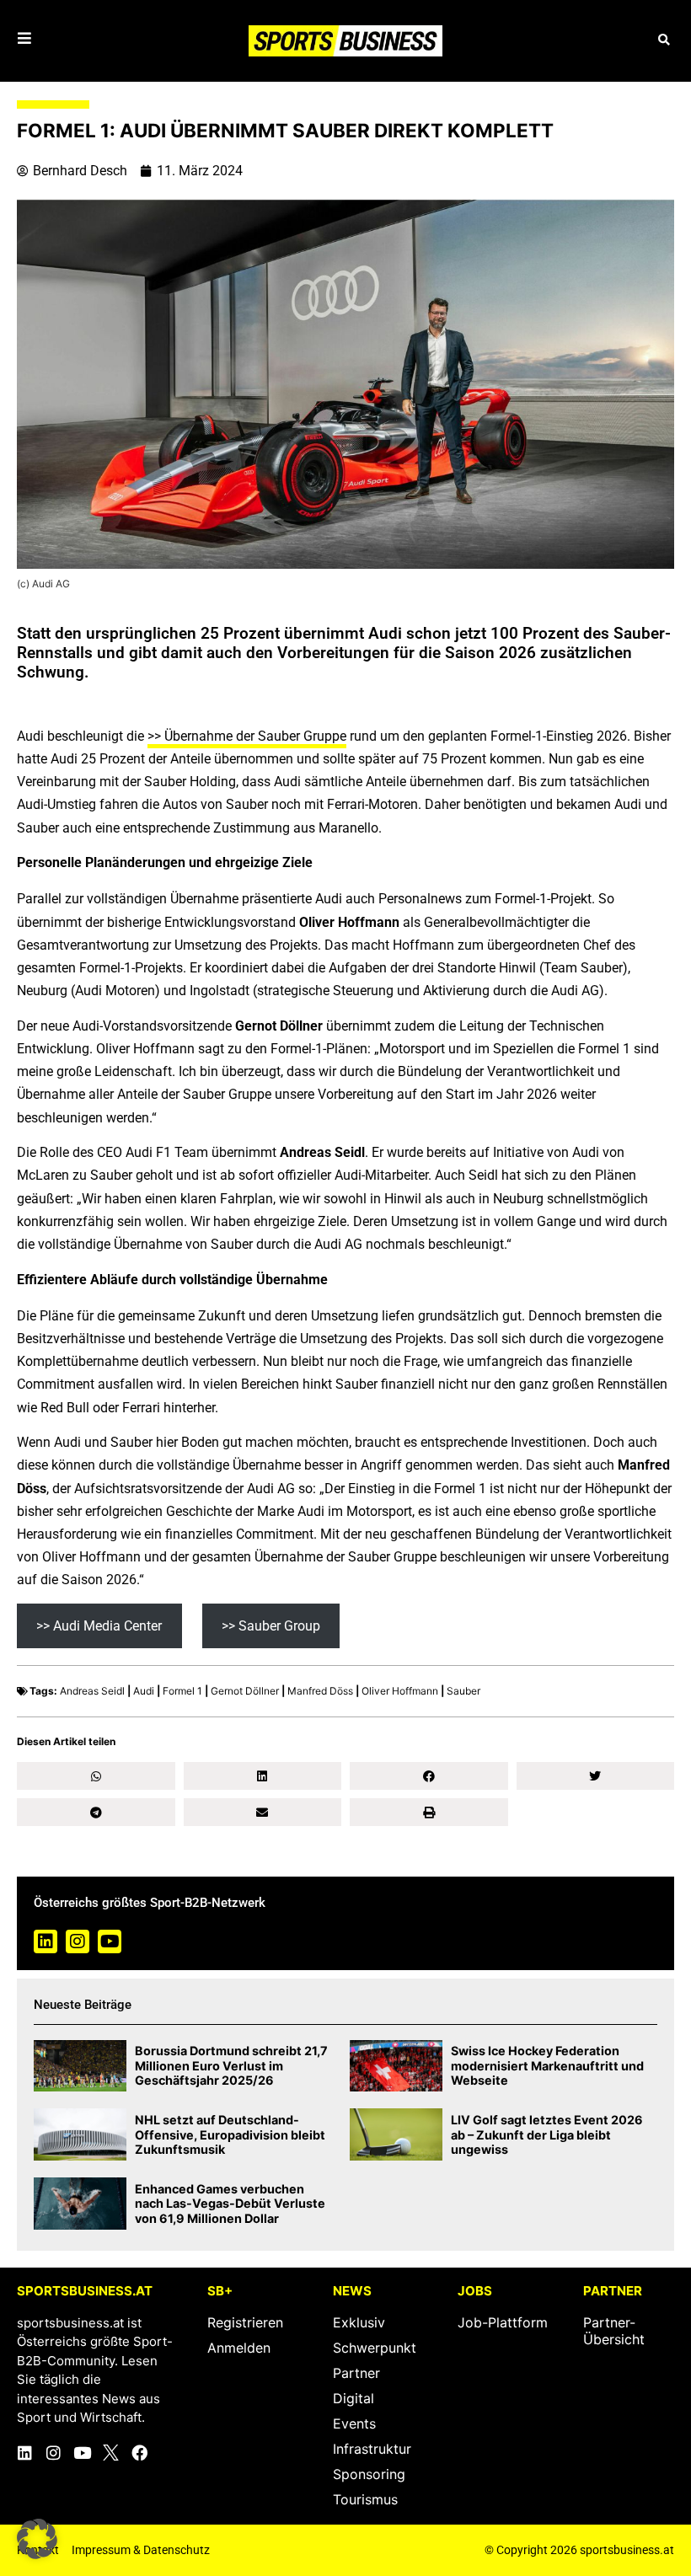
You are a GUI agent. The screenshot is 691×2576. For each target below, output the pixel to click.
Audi (144, 1691)
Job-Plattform (503, 2322)
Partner (356, 2373)
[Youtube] (110, 1941)
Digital (354, 2398)
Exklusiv (359, 2322)
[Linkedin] (46, 1941)
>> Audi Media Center (99, 1626)
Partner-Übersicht (614, 2331)
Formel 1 (182, 1691)
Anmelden (239, 2348)
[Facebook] (139, 2453)
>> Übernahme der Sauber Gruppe (247, 736)
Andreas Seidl (92, 1691)
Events (354, 2423)
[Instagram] (78, 1941)
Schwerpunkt (375, 2348)
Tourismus (365, 2499)
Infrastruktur (372, 2449)
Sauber (463, 1691)
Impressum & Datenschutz (141, 2550)
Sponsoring (369, 2474)
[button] (664, 41)
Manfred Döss (320, 1691)
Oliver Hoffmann (400, 1691)
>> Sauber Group (271, 1626)
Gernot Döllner (245, 1691)
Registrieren (245, 2322)
